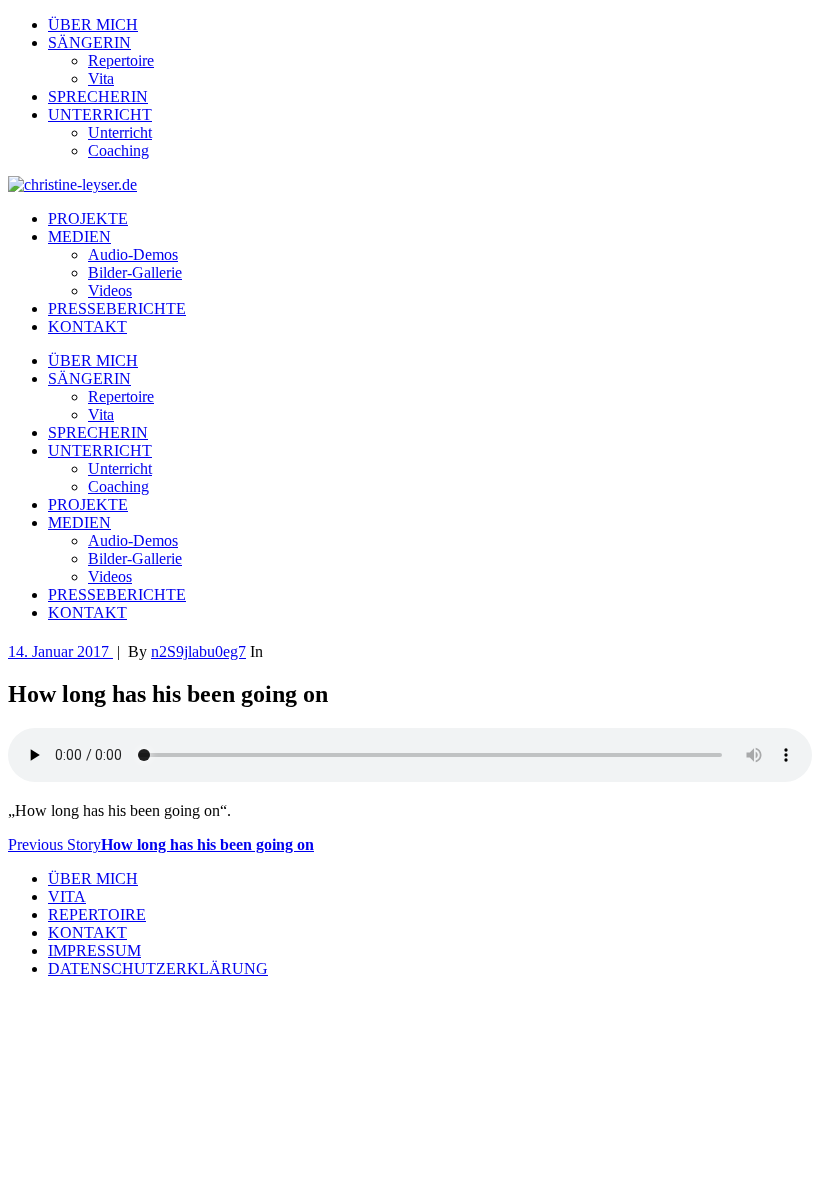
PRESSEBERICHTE (117, 308)
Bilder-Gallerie (135, 272)
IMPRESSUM (94, 950)
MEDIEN (79, 236)
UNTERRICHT (100, 114)
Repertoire (121, 60)
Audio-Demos (133, 254)
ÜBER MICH (93, 24)
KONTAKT (87, 326)
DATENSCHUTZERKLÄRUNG (158, 968)
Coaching (118, 150)
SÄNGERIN (89, 42)
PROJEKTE (88, 218)
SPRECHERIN (98, 96)
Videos (110, 290)
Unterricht (120, 132)
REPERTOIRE (97, 914)
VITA (67, 896)
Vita (101, 78)
